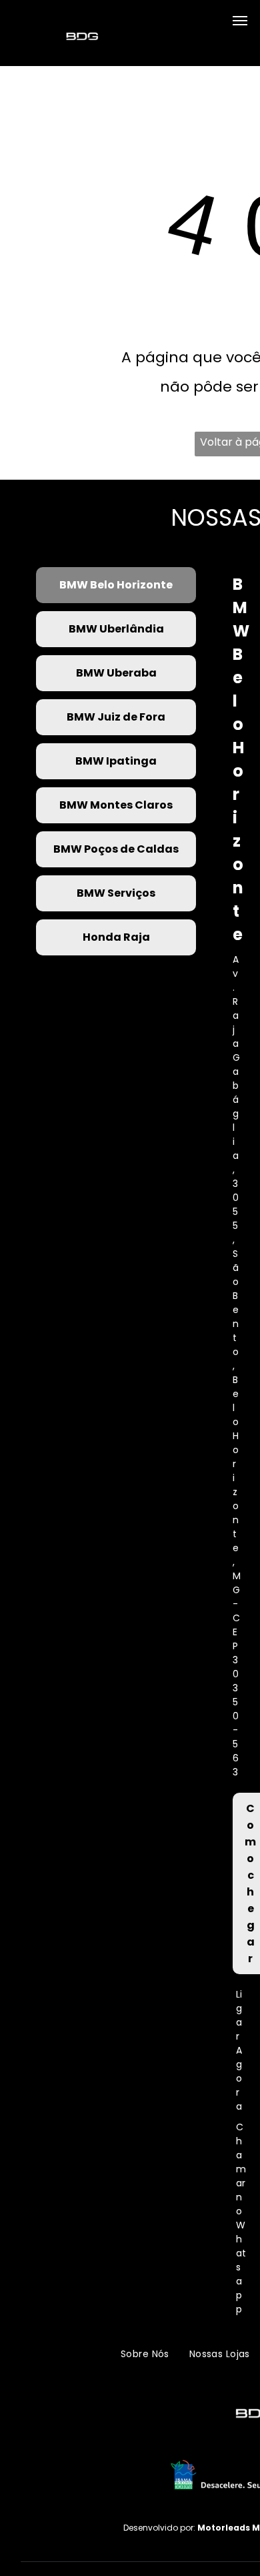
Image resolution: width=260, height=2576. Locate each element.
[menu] (240, 21)
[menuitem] (145, 2354)
